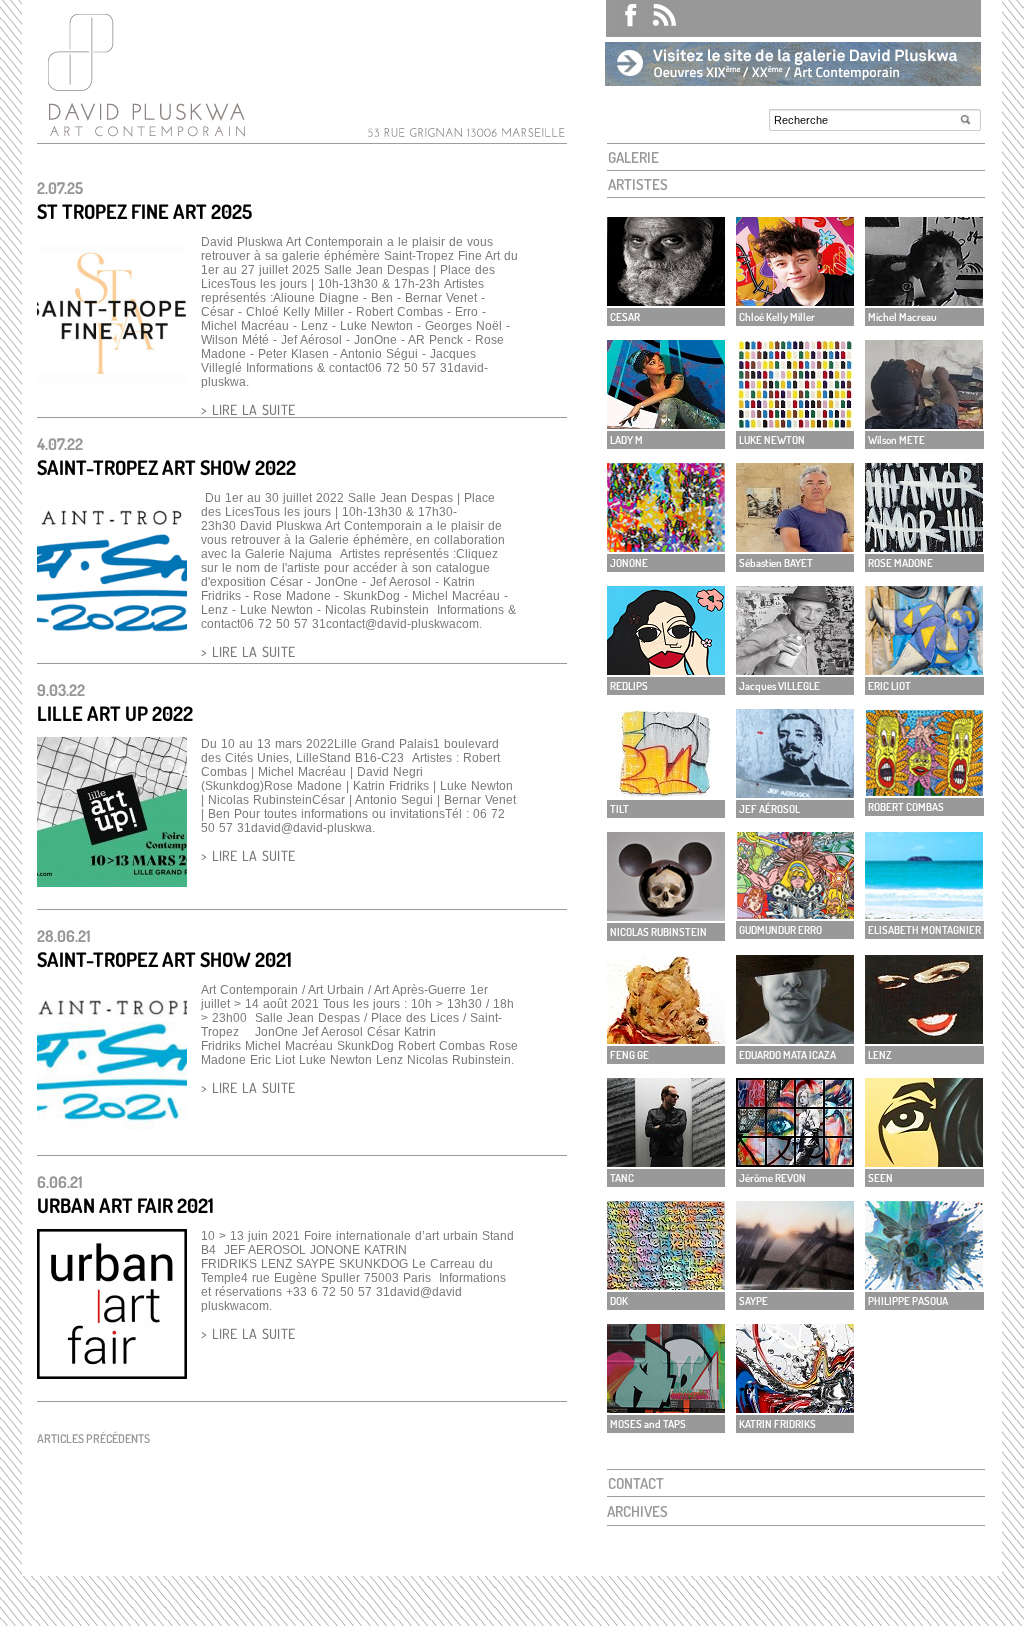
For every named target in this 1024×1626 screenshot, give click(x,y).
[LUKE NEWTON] (795, 423)
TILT (619, 809)
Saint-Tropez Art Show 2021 (164, 959)
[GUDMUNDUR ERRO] (795, 913)
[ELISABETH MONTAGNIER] (924, 913)
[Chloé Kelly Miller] (795, 300)
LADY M (626, 440)
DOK (619, 1301)
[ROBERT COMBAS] (924, 790)
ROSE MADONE (900, 563)
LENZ (880, 1055)
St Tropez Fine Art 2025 (144, 211)
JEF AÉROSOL (769, 809)
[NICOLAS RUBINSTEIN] (666, 915)
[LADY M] (666, 423)
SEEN (880, 1178)
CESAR (625, 317)
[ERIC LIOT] (924, 669)
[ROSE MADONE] (924, 546)
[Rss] (657, 18)
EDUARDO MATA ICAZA (787, 1055)
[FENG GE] (666, 1038)
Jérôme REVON (772, 1178)
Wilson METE (896, 440)
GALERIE (633, 157)
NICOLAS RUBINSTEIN (658, 932)
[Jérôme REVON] (795, 1161)
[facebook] (622, 18)
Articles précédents (93, 1438)
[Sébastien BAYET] (795, 546)
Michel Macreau (902, 317)
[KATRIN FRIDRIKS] (795, 1407)
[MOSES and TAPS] (666, 1407)
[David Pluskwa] (142, 136)
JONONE (629, 563)
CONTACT (636, 1483)
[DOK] (666, 1284)
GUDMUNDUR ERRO (780, 930)
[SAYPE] (795, 1284)
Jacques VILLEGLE (779, 686)
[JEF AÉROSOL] (795, 792)
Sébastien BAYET (776, 563)
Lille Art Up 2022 (115, 713)
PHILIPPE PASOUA (908, 1301)
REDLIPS (629, 686)
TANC (622, 1178)
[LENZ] (924, 1038)
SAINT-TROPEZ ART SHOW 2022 (166, 467)
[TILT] (666, 792)
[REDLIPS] (666, 669)
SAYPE (753, 1301)
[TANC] (666, 1161)
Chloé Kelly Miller (777, 317)
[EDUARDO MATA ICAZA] (795, 1038)
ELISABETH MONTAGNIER (924, 930)
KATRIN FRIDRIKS (777, 1424)
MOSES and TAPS (648, 1424)
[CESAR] (666, 300)
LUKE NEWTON (772, 440)
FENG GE (629, 1055)
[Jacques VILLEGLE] (795, 669)
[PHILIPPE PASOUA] (924, 1284)
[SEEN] (924, 1161)
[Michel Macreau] (924, 300)
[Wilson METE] (924, 423)
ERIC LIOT (889, 686)
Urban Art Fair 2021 (125, 1205)
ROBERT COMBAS (906, 807)
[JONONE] (666, 546)
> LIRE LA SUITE (248, 409)
